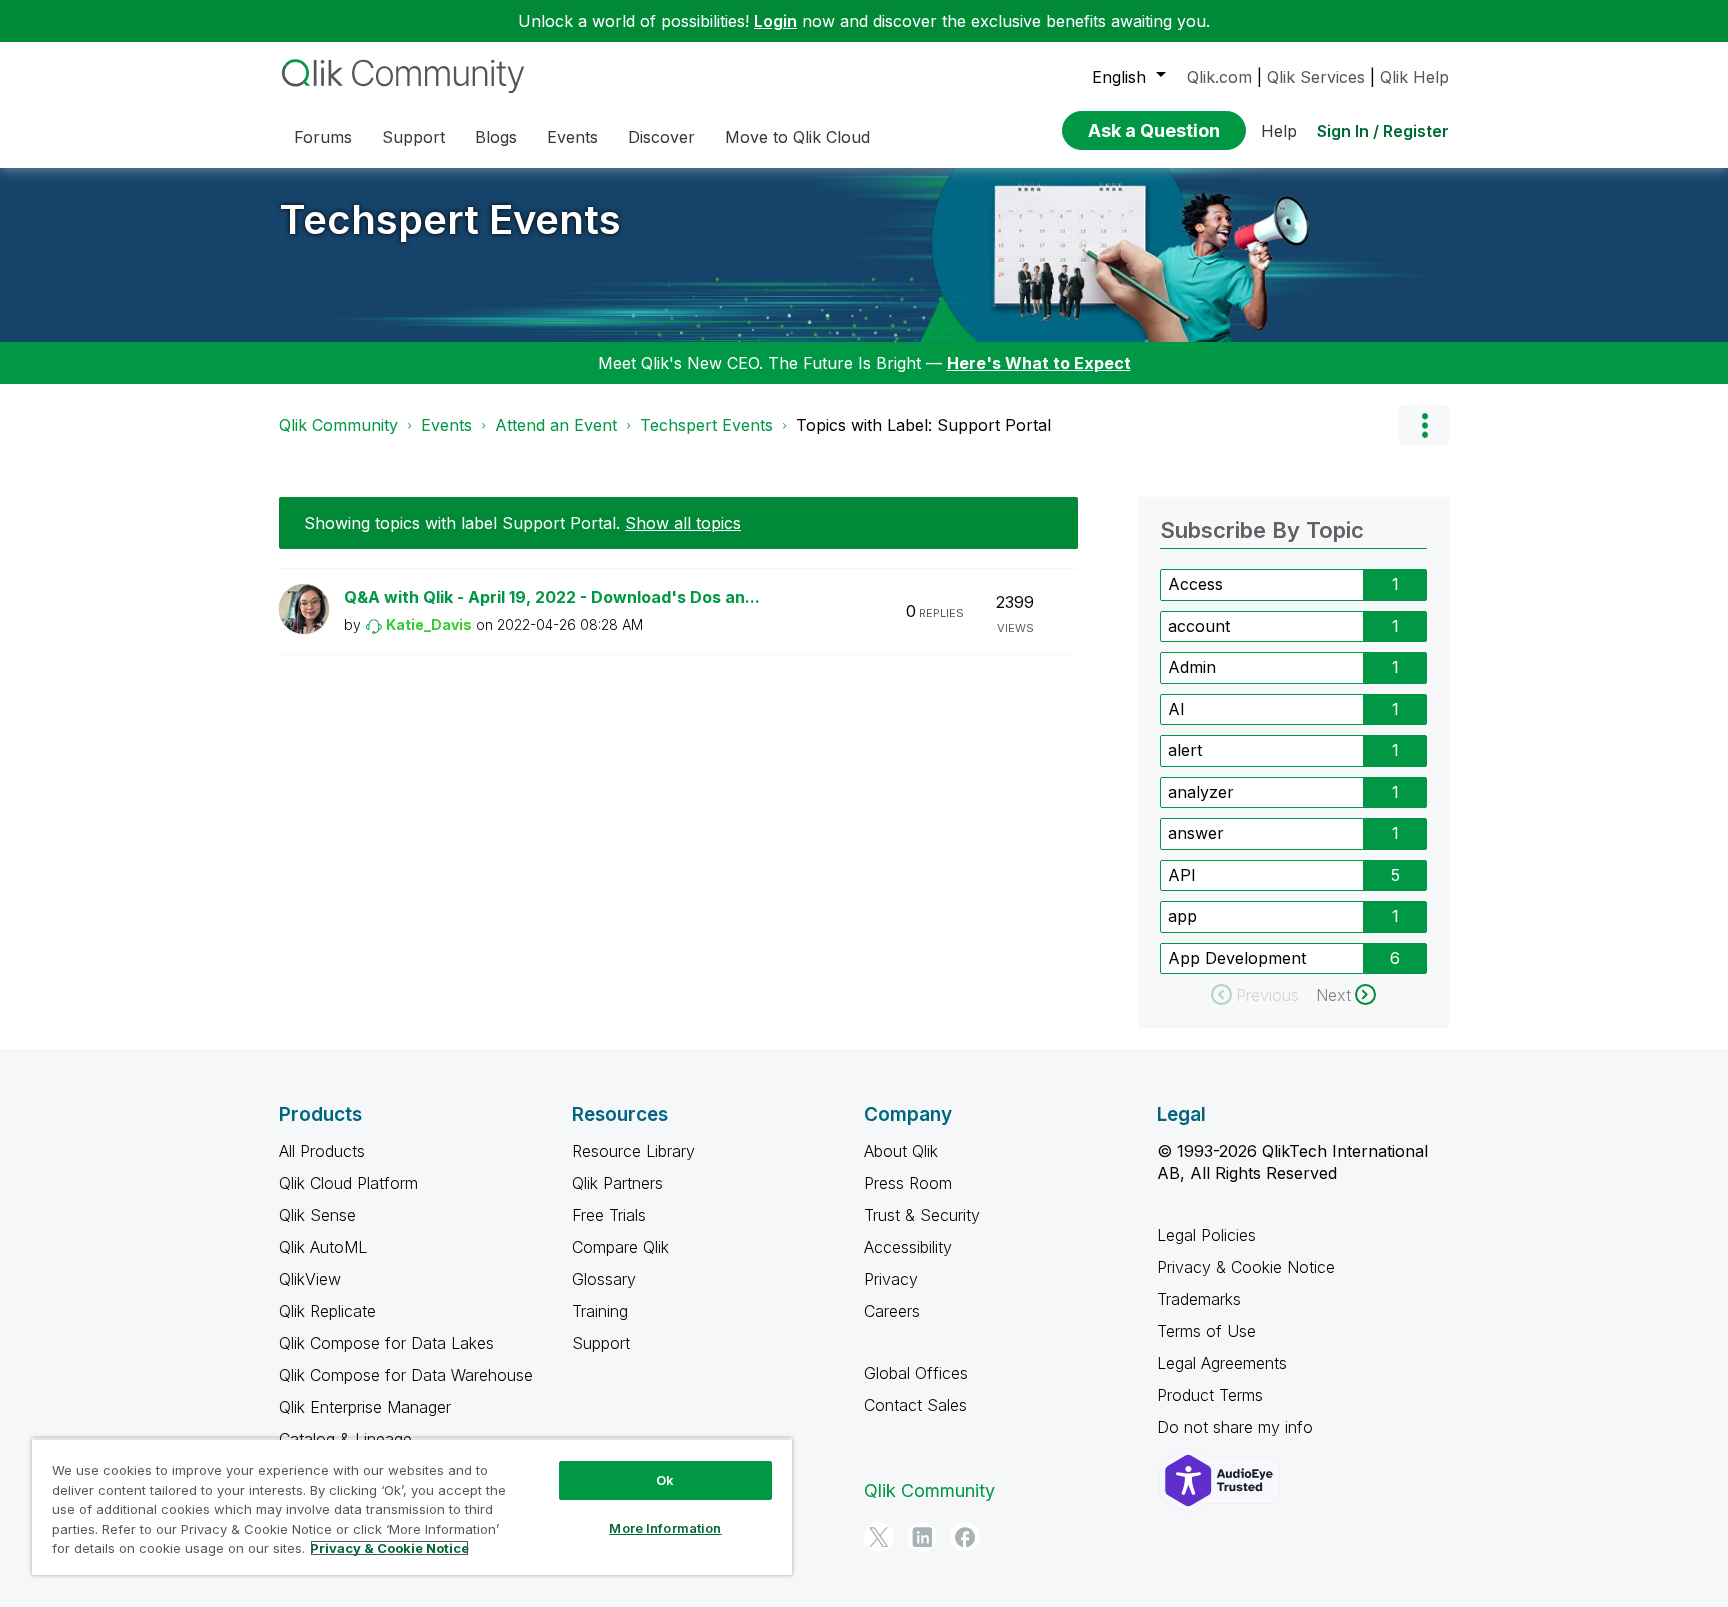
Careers (892, 1311)
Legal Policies (1206, 1235)
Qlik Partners (617, 1183)
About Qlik (901, 1151)
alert (1185, 750)
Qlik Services (1316, 77)
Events (446, 425)
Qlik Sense (317, 1215)
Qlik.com (1219, 77)
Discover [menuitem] (661, 137)
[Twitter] (879, 1537)
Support (601, 1343)
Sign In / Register (1383, 131)
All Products (322, 1151)
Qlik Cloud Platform (348, 1183)
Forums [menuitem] (323, 137)
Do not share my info (1237, 1427)
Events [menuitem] (572, 137)
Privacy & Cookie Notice (1246, 1267)
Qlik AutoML (323, 1247)
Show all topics (683, 523)
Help (1279, 131)
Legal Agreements (1222, 1363)
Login (775, 21)
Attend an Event (556, 425)
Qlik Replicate (327, 1311)
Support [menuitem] (413, 137)
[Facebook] (965, 1537)
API (1182, 875)
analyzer (1201, 792)
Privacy (891, 1279)
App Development (1237, 958)
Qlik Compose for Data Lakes (386, 1343)
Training (600, 1311)
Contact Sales (915, 1405)
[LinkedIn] (922, 1537)
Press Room (908, 1183)
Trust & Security (922, 1215)
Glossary (604, 1279)
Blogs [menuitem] (496, 137)
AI (1176, 709)
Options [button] (1424, 425)
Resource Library (633, 1151)
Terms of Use (1206, 1331)
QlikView (310, 1279)
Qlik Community (338, 425)
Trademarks (1199, 1299)
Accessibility (908, 1247)
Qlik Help (1414, 77)
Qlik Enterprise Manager (365, 1407)
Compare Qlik (620, 1247)
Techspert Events (450, 219)
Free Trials (609, 1215)
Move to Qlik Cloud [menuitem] (797, 137)
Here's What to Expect (1039, 363)
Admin (1192, 667)
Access (1195, 584)
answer (1196, 833)
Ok (665, 1480)
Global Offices (916, 1373)
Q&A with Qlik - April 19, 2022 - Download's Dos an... (552, 597)
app (1182, 916)
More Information (665, 1528)
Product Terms (1210, 1395)
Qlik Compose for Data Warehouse (406, 1375)
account (1199, 626)
